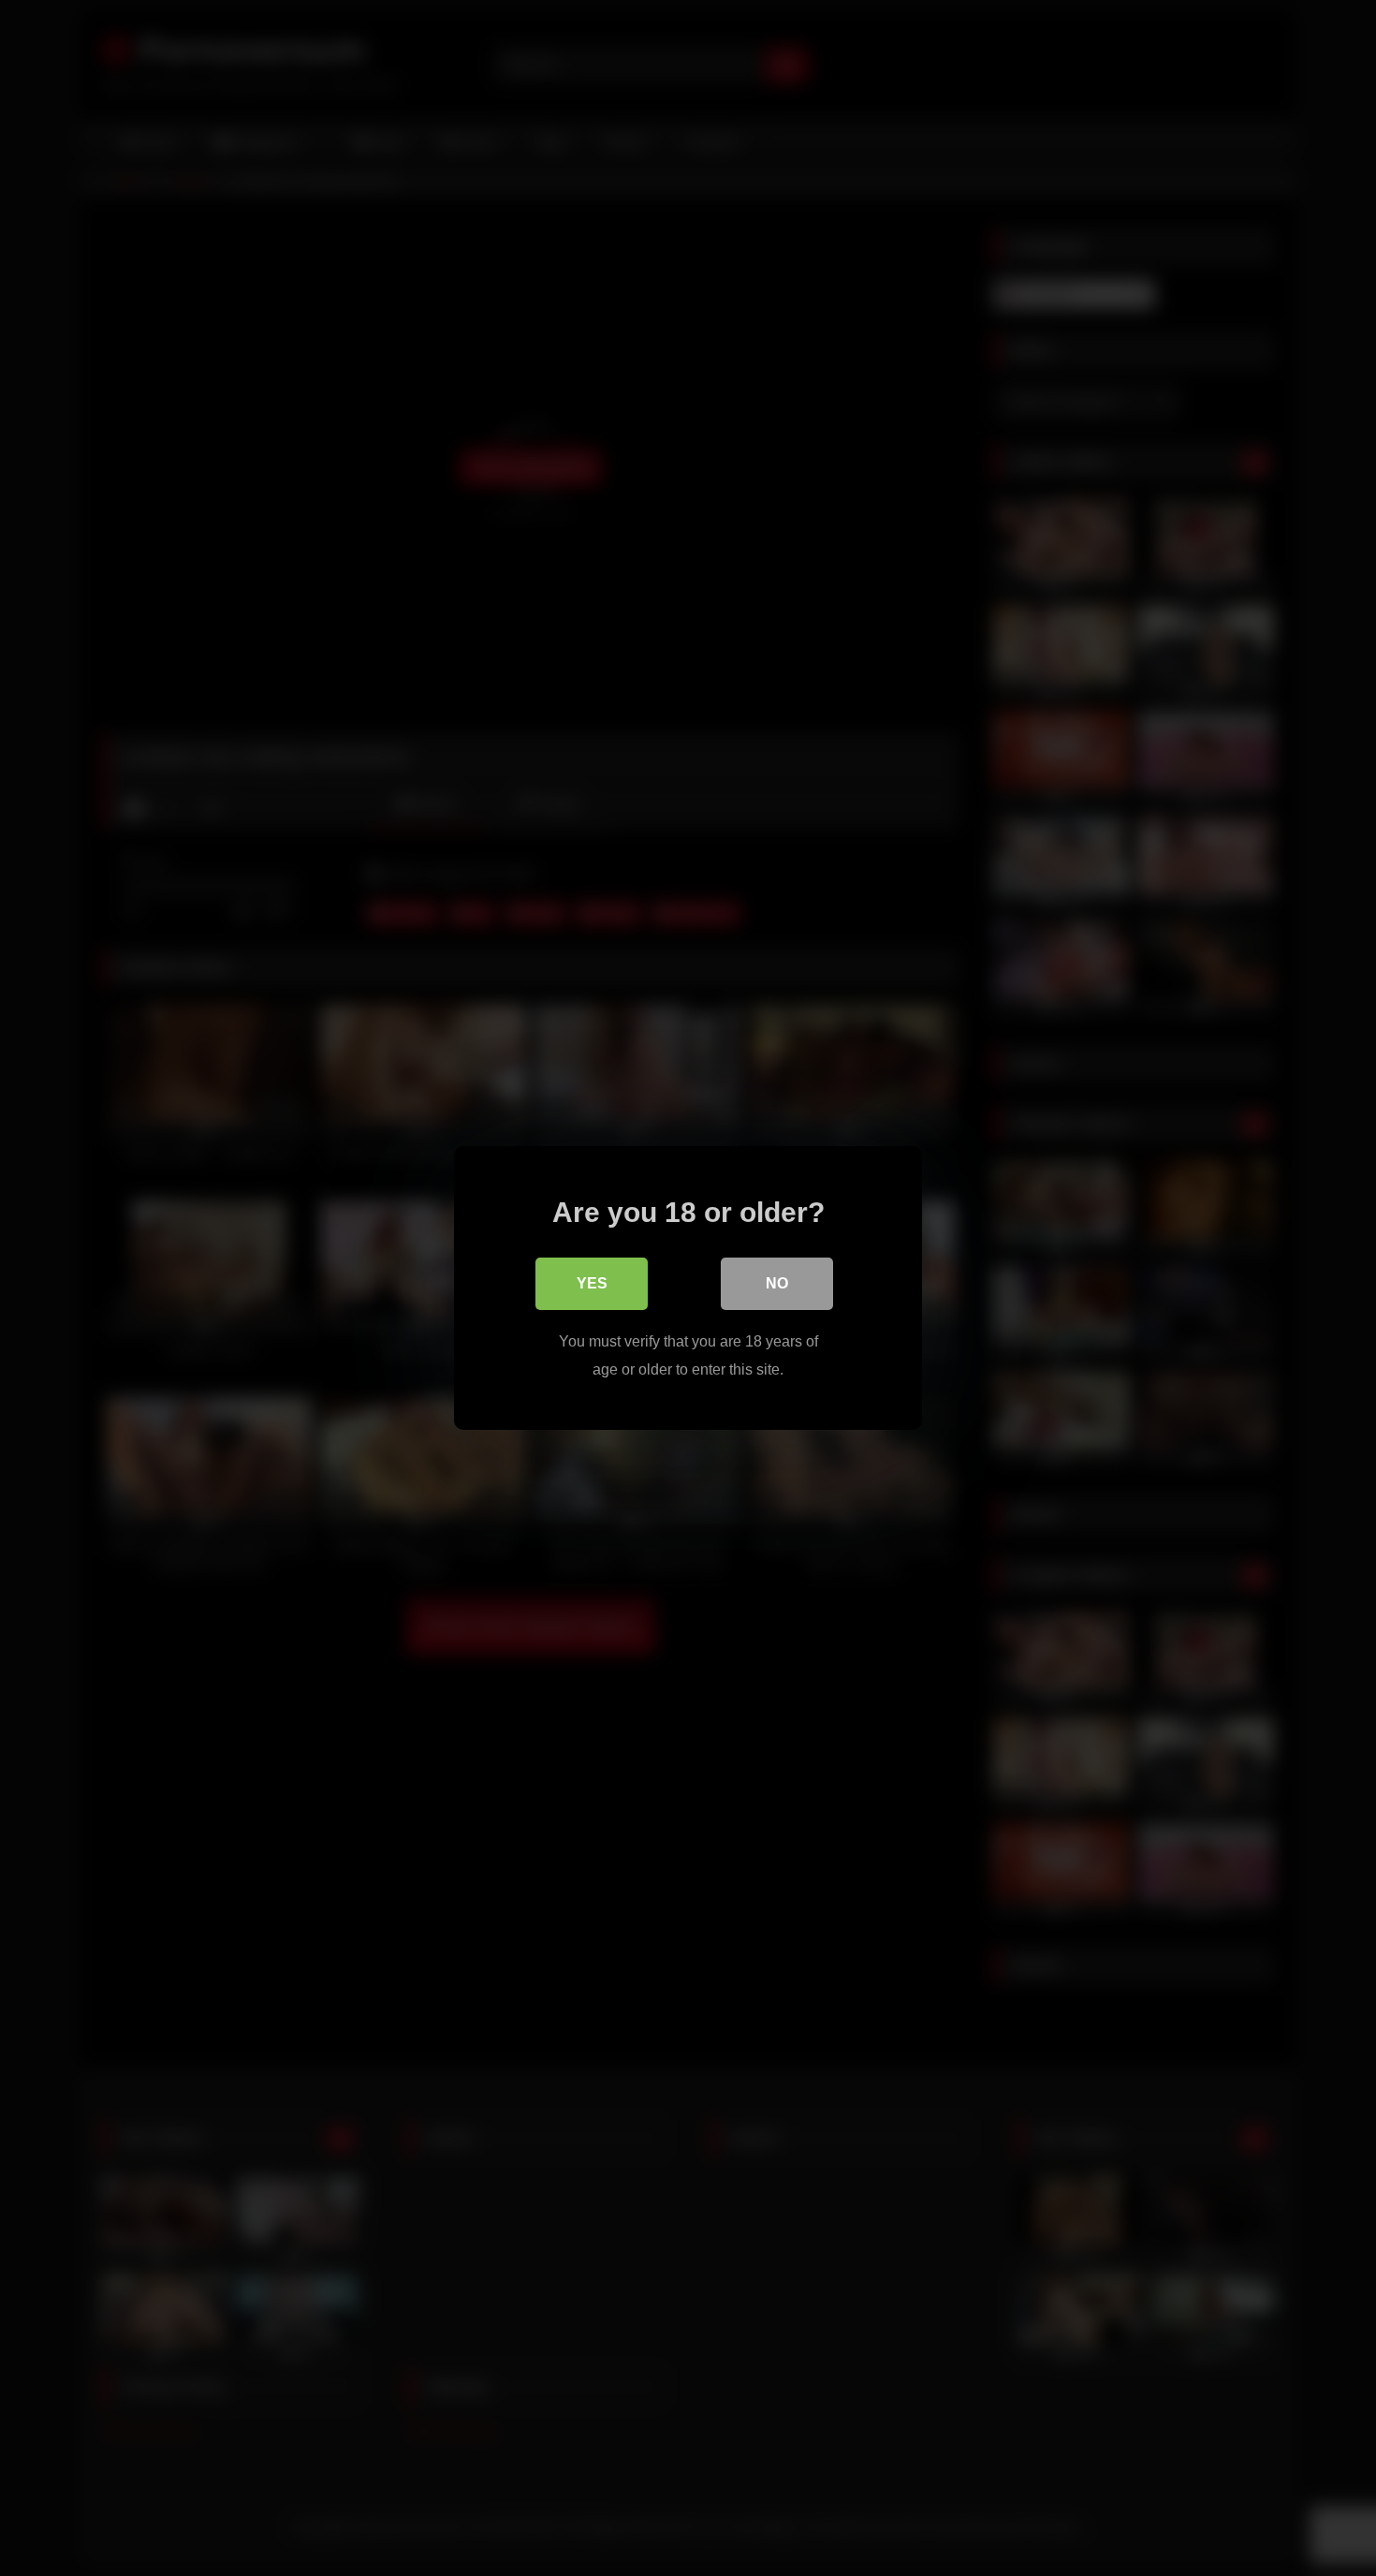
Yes (592, 1283)
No (777, 1283)
